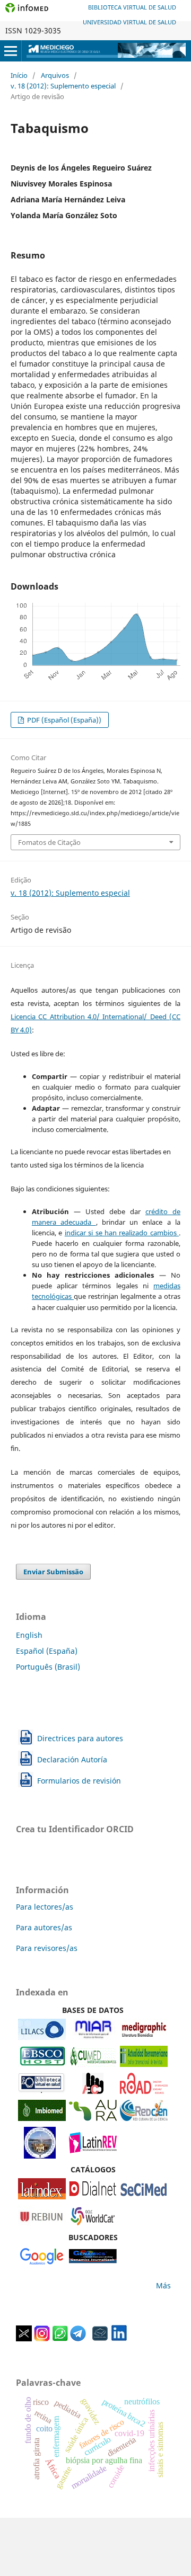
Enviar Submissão (53, 1572)
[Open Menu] (11, 51)
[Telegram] (78, 2338)
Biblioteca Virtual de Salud (132, 7)
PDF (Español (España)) (63, 720)
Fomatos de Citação (49, 842)
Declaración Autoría (72, 1759)
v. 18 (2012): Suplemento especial (63, 86)
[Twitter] (24, 2338)
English (29, 1635)
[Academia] (100, 2338)
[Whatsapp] (60, 2338)
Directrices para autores (80, 1738)
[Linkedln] (119, 2338)
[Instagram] (42, 2338)
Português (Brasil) (48, 1667)
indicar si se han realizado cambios (122, 1233)
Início (19, 75)
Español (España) (47, 1651)
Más (163, 2285)
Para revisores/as (47, 1948)
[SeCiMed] (144, 2196)
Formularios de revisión (79, 1781)
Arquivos (55, 75)
